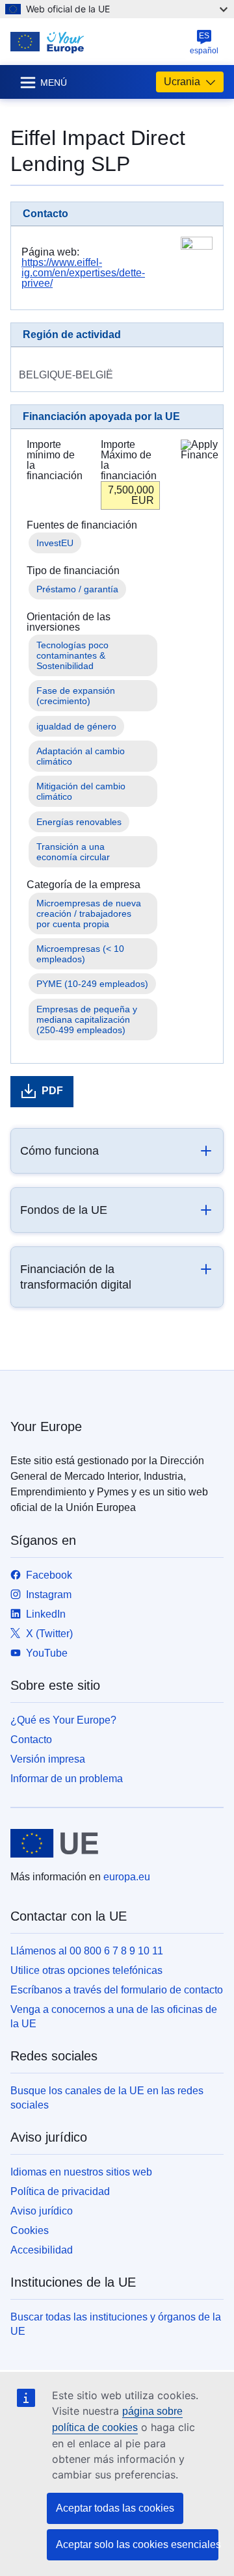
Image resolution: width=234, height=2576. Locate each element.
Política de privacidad (60, 2191)
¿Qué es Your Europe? (63, 1720)
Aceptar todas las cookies (115, 2508)
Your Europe (46, 1426)
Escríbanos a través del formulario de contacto (117, 1990)
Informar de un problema (67, 1779)
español (204, 43)
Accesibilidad (42, 2250)
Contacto (31, 1740)
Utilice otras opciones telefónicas (86, 1970)
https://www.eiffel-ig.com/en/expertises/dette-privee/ (83, 273)
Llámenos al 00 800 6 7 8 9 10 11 (87, 1951)
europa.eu (127, 1877)
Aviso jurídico (42, 2211)
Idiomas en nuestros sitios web (81, 2172)
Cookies (30, 2230)
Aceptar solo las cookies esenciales (137, 2544)
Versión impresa (48, 1759)
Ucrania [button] (182, 82)
